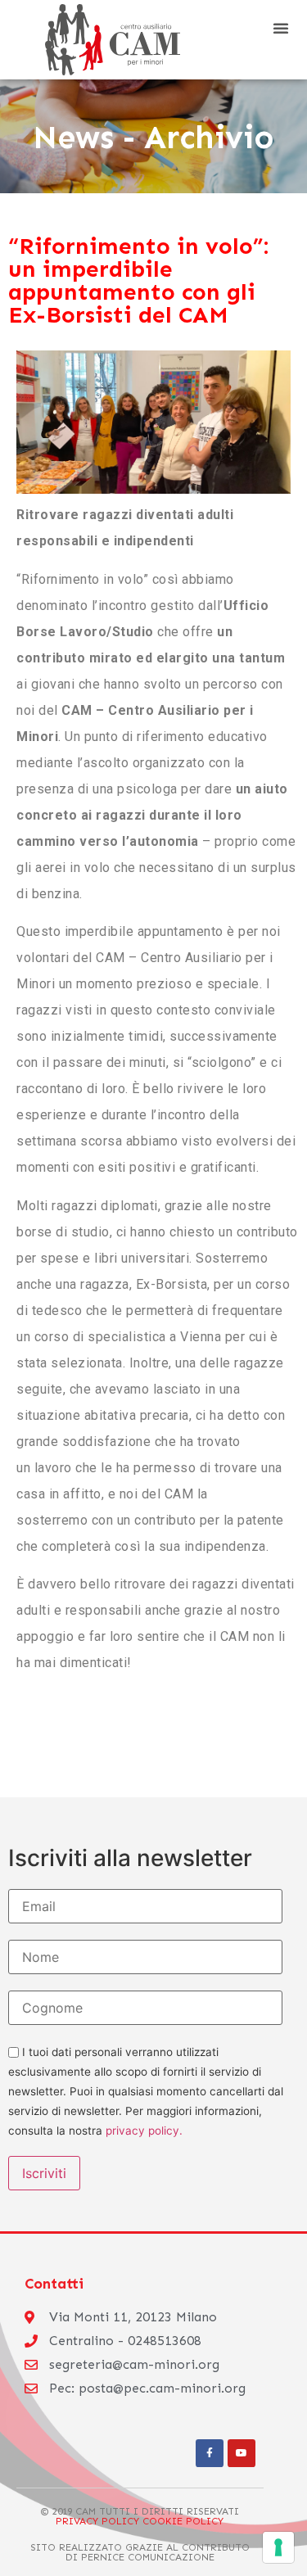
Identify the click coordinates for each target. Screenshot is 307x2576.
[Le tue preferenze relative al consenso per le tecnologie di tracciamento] (278, 2547)
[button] (281, 28)
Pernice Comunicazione (148, 2557)
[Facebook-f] (210, 2453)
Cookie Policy (181, 2521)
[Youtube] (242, 2453)
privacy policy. (144, 2131)
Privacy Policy (97, 2521)
